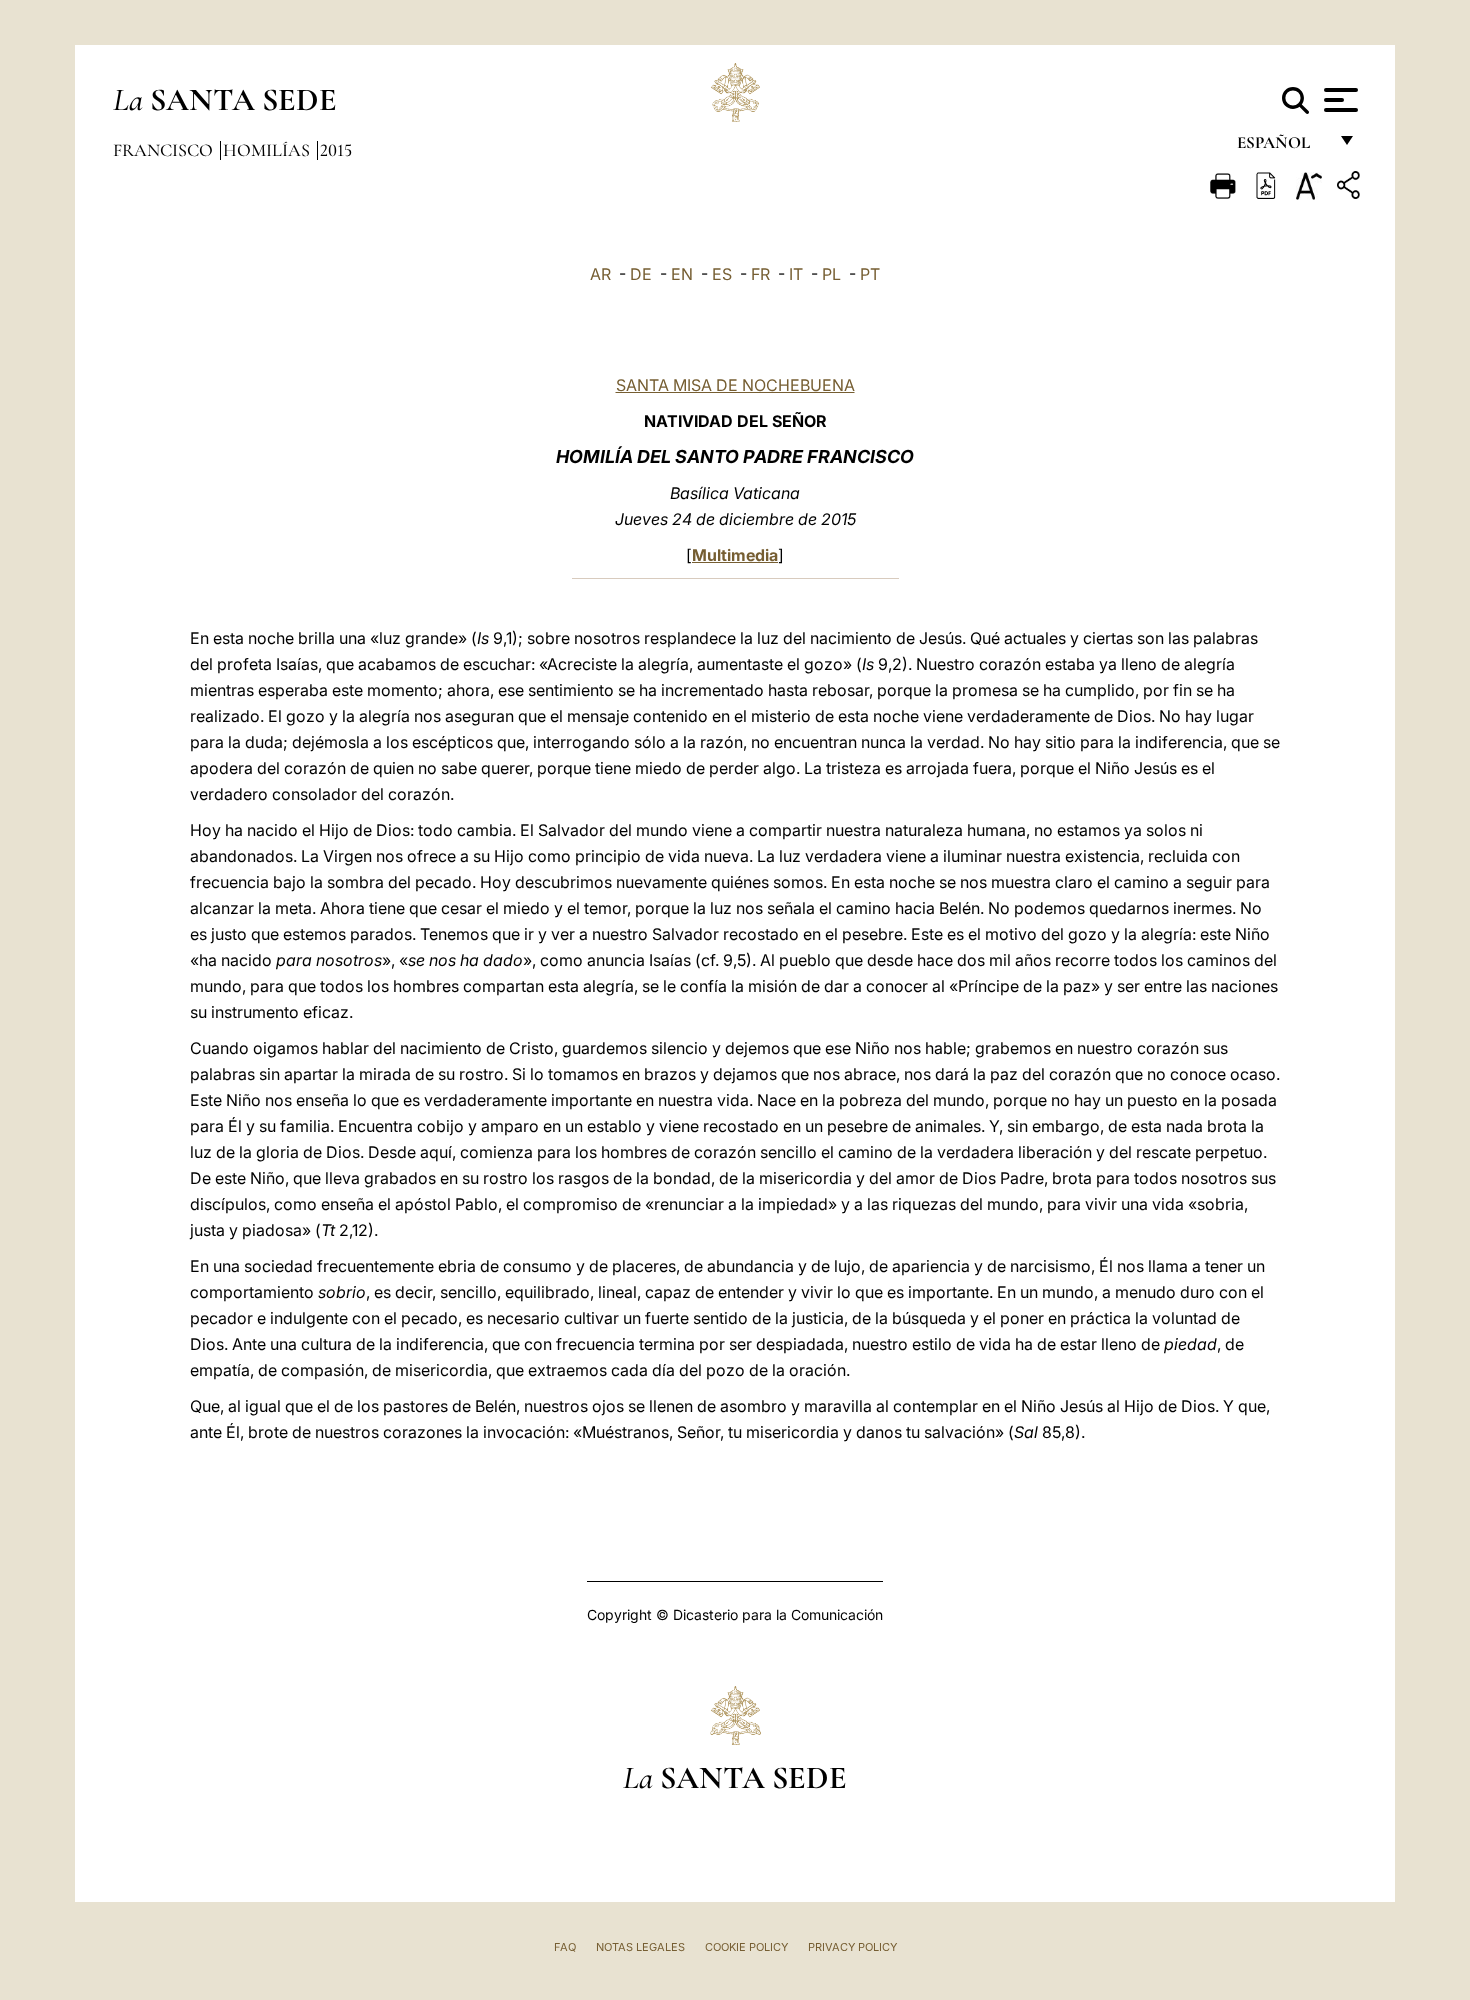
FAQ (565, 1947)
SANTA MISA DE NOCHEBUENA (735, 385)
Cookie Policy (746, 1947)
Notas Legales (640, 1947)
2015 (336, 150)
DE (641, 274)
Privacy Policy (852, 1947)
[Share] (1351, 188)
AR (600, 274)
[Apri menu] (1338, 100)
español (1281, 147)
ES (722, 274)
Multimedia (735, 555)
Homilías (268, 150)
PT (870, 274)
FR (760, 274)
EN (682, 274)
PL (831, 274)
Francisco (165, 150)
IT (796, 274)
